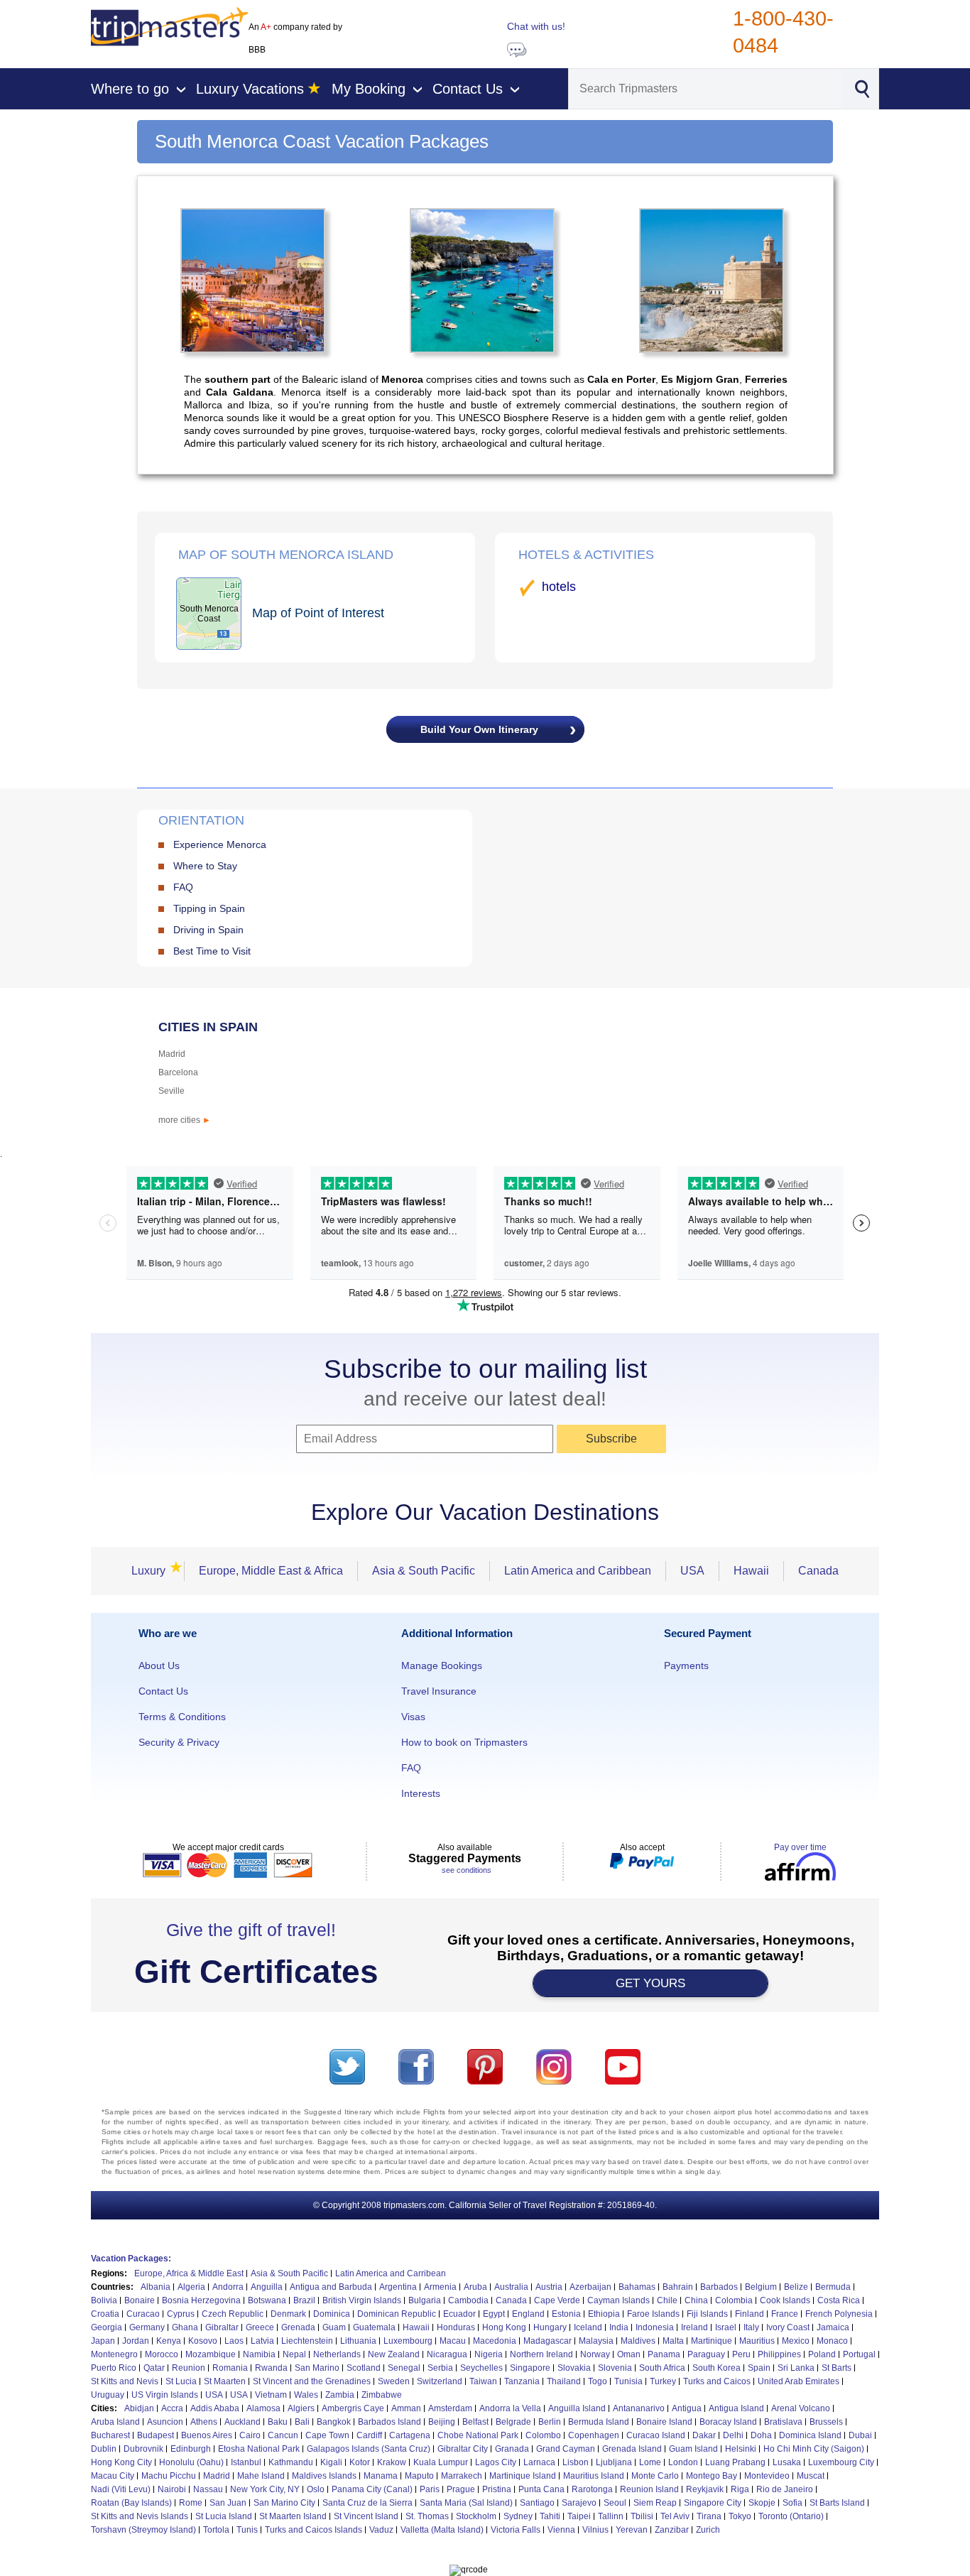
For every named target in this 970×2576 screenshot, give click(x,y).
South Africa (662, 2368)
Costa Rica (839, 2300)
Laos (234, 2341)
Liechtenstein (307, 2341)
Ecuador (459, 2314)
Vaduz (381, 2530)
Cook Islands (785, 2300)
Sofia (792, 2503)
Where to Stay (205, 866)
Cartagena (410, 2435)
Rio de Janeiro (785, 2489)
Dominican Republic (397, 2314)
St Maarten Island (293, 2516)
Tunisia (628, 2381)
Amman (406, 2408)
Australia (511, 2287)
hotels (559, 587)
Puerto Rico (114, 2368)
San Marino (317, 2368)
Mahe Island (261, 2476)
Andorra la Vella (510, 2408)
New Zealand (394, 2354)
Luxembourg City (841, 2462)
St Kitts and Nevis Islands (140, 2516)
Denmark (288, 2314)
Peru (741, 2354)
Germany (147, 2327)
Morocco (162, 2354)
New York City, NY (265, 2489)
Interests (421, 1793)
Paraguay (706, 2354)
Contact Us (163, 1691)
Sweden (394, 2381)
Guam (334, 2327)
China (696, 2300)
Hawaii (751, 1571)
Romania (230, 2368)
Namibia (259, 2354)
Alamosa (263, 2408)
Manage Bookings (442, 1665)
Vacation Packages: (131, 2259)
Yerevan (632, 2530)
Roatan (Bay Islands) (131, 2503)
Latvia (262, 2341)
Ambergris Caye (353, 2408)
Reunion (189, 2368)
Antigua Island (736, 2408)
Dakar (704, 2435)
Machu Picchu (169, 2476)
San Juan (228, 2503)
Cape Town (327, 2435)
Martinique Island (523, 2476)
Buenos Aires (207, 2435)
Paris (430, 2489)
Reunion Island (649, 2489)
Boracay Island (728, 2422)
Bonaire (140, 2300)
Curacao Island (656, 2435)
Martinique (712, 2341)
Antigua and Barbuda (331, 2287)
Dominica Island (810, 2435)
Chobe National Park (478, 2435)
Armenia (440, 2287)
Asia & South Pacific (424, 1571)
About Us (159, 1665)
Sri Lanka (796, 2368)
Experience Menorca (220, 844)
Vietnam (271, 2395)
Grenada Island (632, 2449)
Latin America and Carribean (391, 2273)
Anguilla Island (577, 2408)
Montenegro (114, 2354)
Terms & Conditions (182, 1717)
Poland (822, 2354)
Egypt (494, 2314)
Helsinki (741, 2449)
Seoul (615, 2503)
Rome (191, 2503)
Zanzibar (672, 2530)
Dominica (332, 2314)
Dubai (860, 2435)
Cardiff (369, 2435)
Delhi (733, 2435)
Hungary (550, 2327)
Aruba (475, 2287)
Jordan (136, 2341)
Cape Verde (557, 2300)
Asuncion (165, 2422)
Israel (726, 2327)
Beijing (442, 2422)
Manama (381, 2476)
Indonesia (655, 2327)
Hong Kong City (121, 2462)
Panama (664, 2354)
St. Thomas (427, 2516)
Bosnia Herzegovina (201, 2300)
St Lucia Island (224, 2516)
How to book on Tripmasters (464, 1742)
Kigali (331, 2462)
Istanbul (246, 2462)
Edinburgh (191, 2449)
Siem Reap (655, 2503)
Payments (686, 1665)
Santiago (537, 2503)
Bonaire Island (664, 2422)
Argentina (398, 2287)
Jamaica (833, 2327)
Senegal (404, 2368)
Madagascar (547, 2341)
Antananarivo (639, 2408)
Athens (204, 2422)
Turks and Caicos (717, 2381)
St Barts (837, 2368)
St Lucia (181, 2381)
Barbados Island (389, 2422)
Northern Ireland (541, 2354)
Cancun (283, 2435)
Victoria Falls (516, 2530)
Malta (673, 2341)
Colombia (734, 2300)
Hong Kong (504, 2327)
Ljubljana (614, 2462)
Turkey (663, 2381)
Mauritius (757, 2341)
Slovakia (574, 2368)
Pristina (497, 2489)
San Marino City (284, 2503)
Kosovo (203, 2341)
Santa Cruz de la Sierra (367, 2503)
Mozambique (211, 2354)
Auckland (243, 2422)
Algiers (301, 2408)
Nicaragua (447, 2354)
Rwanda (271, 2368)
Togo (598, 2381)
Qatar (154, 2368)
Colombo (543, 2435)
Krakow (392, 2462)
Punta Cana (541, 2489)
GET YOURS (650, 1983)
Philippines (779, 2354)
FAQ (183, 887)
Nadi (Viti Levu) (121, 2489)
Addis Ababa (215, 2408)
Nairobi (172, 2489)
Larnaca (539, 2462)
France (785, 2314)
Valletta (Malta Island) (442, 2530)
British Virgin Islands (362, 2300)
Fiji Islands (707, 2314)
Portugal (859, 2354)
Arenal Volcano (801, 2408)
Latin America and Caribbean (578, 1571)
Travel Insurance (439, 1691)
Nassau (208, 2489)
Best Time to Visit (212, 951)
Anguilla (267, 2287)
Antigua (687, 2408)
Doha (761, 2435)
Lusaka (787, 2462)
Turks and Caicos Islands (314, 2530)
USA (692, 1571)
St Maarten (225, 2381)
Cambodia (468, 2300)
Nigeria (489, 2354)
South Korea (716, 2368)
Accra (172, 2408)
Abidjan (139, 2408)
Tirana (709, 2516)
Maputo (419, 2476)
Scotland (364, 2368)
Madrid (172, 1054)
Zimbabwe (382, 2395)
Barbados (719, 2287)
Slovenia (615, 2368)
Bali (302, 2422)
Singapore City (713, 2503)
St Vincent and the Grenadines (312, 2381)
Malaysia (596, 2341)
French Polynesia (839, 2314)
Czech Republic (233, 2314)
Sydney (518, 2516)
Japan (103, 2341)
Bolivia (104, 2300)
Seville (171, 1091)
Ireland (694, 2327)
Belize (796, 2287)
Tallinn (611, 2516)
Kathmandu (291, 2462)
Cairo (250, 2435)
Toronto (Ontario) (791, 2516)
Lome (650, 2462)
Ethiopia (604, 2314)
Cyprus (181, 2314)
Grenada (298, 2327)
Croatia (105, 2314)
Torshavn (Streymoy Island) (143, 2530)
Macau (453, 2341)
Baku (278, 2422)
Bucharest (110, 2435)
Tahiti (550, 2516)
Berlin (550, 2422)
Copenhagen (594, 2435)
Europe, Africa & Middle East (189, 2273)
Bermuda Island (599, 2422)
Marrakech (462, 2476)
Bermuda (833, 2287)
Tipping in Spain (209, 908)
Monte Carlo (655, 2476)
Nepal (294, 2354)
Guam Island (693, 2449)
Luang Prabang (735, 2462)
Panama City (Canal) (372, 2489)
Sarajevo (579, 2503)
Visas (413, 1717)
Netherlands (337, 2354)
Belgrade (513, 2422)
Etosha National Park (259, 2449)
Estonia (566, 2314)
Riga (740, 2489)
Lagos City (496, 2462)
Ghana (185, 2327)
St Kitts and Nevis (125, 2381)
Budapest (156, 2435)
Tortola (216, 2530)
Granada (512, 2449)
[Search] (862, 87)
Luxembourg (408, 2341)
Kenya (169, 2341)
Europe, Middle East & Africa (271, 1571)
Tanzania (522, 2381)
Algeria (191, 2287)
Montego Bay (712, 2476)
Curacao (143, 2314)
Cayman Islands (618, 2300)
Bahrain (678, 2287)
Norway (595, 2354)
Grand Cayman (566, 2449)
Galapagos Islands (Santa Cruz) (369, 2449)
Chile (667, 2300)
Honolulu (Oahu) (191, 2462)
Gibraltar (222, 2327)
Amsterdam (450, 2408)
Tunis (247, 2530)
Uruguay (108, 2395)
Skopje (762, 2503)
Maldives (638, 2341)
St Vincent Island (366, 2516)
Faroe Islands (653, 2314)
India (619, 2327)
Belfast (475, 2422)
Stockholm (476, 2516)
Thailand (564, 2381)
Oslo (316, 2489)
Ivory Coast (788, 2327)
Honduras (456, 2327)
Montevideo (767, 2476)
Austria (549, 2287)
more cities (185, 1120)
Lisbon (576, 2462)
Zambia (340, 2395)
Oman (629, 2354)
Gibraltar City (463, 2449)
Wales (306, 2395)
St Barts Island (837, 2503)
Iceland (588, 2327)
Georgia (107, 2327)
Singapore (530, 2368)
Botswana (267, 2300)
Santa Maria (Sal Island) (466, 2503)
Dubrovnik (143, 2449)
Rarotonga (592, 2489)
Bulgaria (425, 2300)
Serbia (440, 2368)
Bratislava (783, 2422)
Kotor (360, 2462)
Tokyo (740, 2516)
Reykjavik (705, 2489)
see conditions (467, 1870)
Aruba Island (115, 2422)
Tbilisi (642, 2516)
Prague (461, 2489)
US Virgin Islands (165, 2395)
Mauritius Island (594, 2476)
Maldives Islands (324, 2476)
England (528, 2314)
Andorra (228, 2287)
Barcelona (178, 1072)
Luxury (153, 1571)
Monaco (832, 2341)
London (683, 2462)
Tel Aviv (675, 2516)
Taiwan (483, 2381)
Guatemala (374, 2327)
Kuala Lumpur (441, 2462)
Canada (818, 1571)
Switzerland (440, 2381)
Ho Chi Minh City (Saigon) (814, 2449)
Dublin (104, 2449)
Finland (750, 2314)
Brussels (826, 2422)
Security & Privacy (179, 1742)
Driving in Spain (208, 930)
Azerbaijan (590, 2287)
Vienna (561, 2530)
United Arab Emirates (799, 2381)
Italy (751, 2327)
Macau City (113, 2476)
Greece (260, 2327)
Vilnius (595, 2530)
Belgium (761, 2287)
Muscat (811, 2476)
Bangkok (334, 2422)
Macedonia (495, 2341)
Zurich (708, 2530)
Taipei (579, 2516)
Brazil (304, 2300)
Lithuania (358, 2341)
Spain (759, 2368)
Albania (156, 2287)
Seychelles (481, 2368)
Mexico (796, 2341)
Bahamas (637, 2287)
